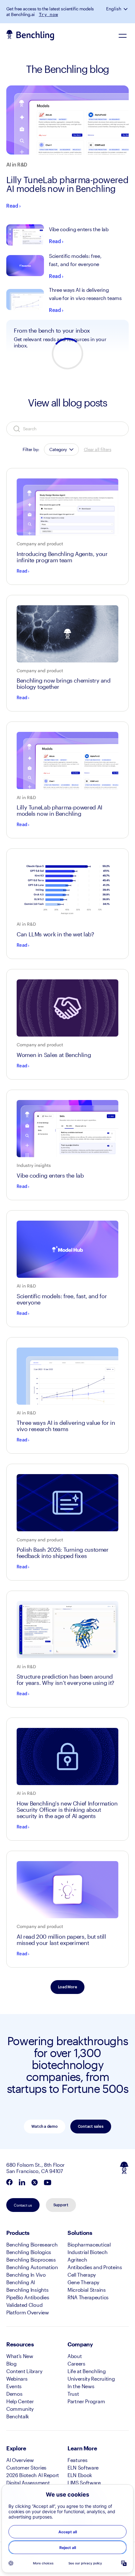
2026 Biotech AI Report (33, 2475)
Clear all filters (97, 449)
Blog (11, 2364)
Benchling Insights (27, 2290)
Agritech (77, 2260)
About (75, 2356)
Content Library (24, 2371)
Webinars (17, 2379)
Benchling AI (21, 2282)
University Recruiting (91, 2379)
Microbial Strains (87, 2290)
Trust (73, 2394)
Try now (49, 14)
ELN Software (83, 2467)
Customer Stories (26, 2467)
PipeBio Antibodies (28, 2297)
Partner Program (86, 2401)
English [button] (114, 9)
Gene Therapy (83, 2282)
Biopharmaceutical (89, 2244)
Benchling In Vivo (26, 2275)
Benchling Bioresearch (32, 2244)
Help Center (20, 2401)
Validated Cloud (24, 2305)
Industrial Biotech (87, 2252)
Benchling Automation (32, 2267)
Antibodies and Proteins (95, 2267)
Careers (76, 2364)
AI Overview (20, 2460)
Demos (14, 2394)
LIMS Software (84, 2483)
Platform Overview (28, 2312)
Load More (68, 1987)
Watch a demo (44, 2127)
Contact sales (91, 2127)
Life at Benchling (87, 2371)
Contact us (23, 2205)
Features (77, 2460)
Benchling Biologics (29, 2252)
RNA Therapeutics (88, 2297)
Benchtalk (18, 2416)
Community (20, 2409)
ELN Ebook (80, 2475)
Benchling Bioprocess (31, 2260)
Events (14, 2386)
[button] (126, 9)
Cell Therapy (82, 2275)
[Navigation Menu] (122, 35)
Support (61, 2205)
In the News (81, 2386)
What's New (20, 2356)
